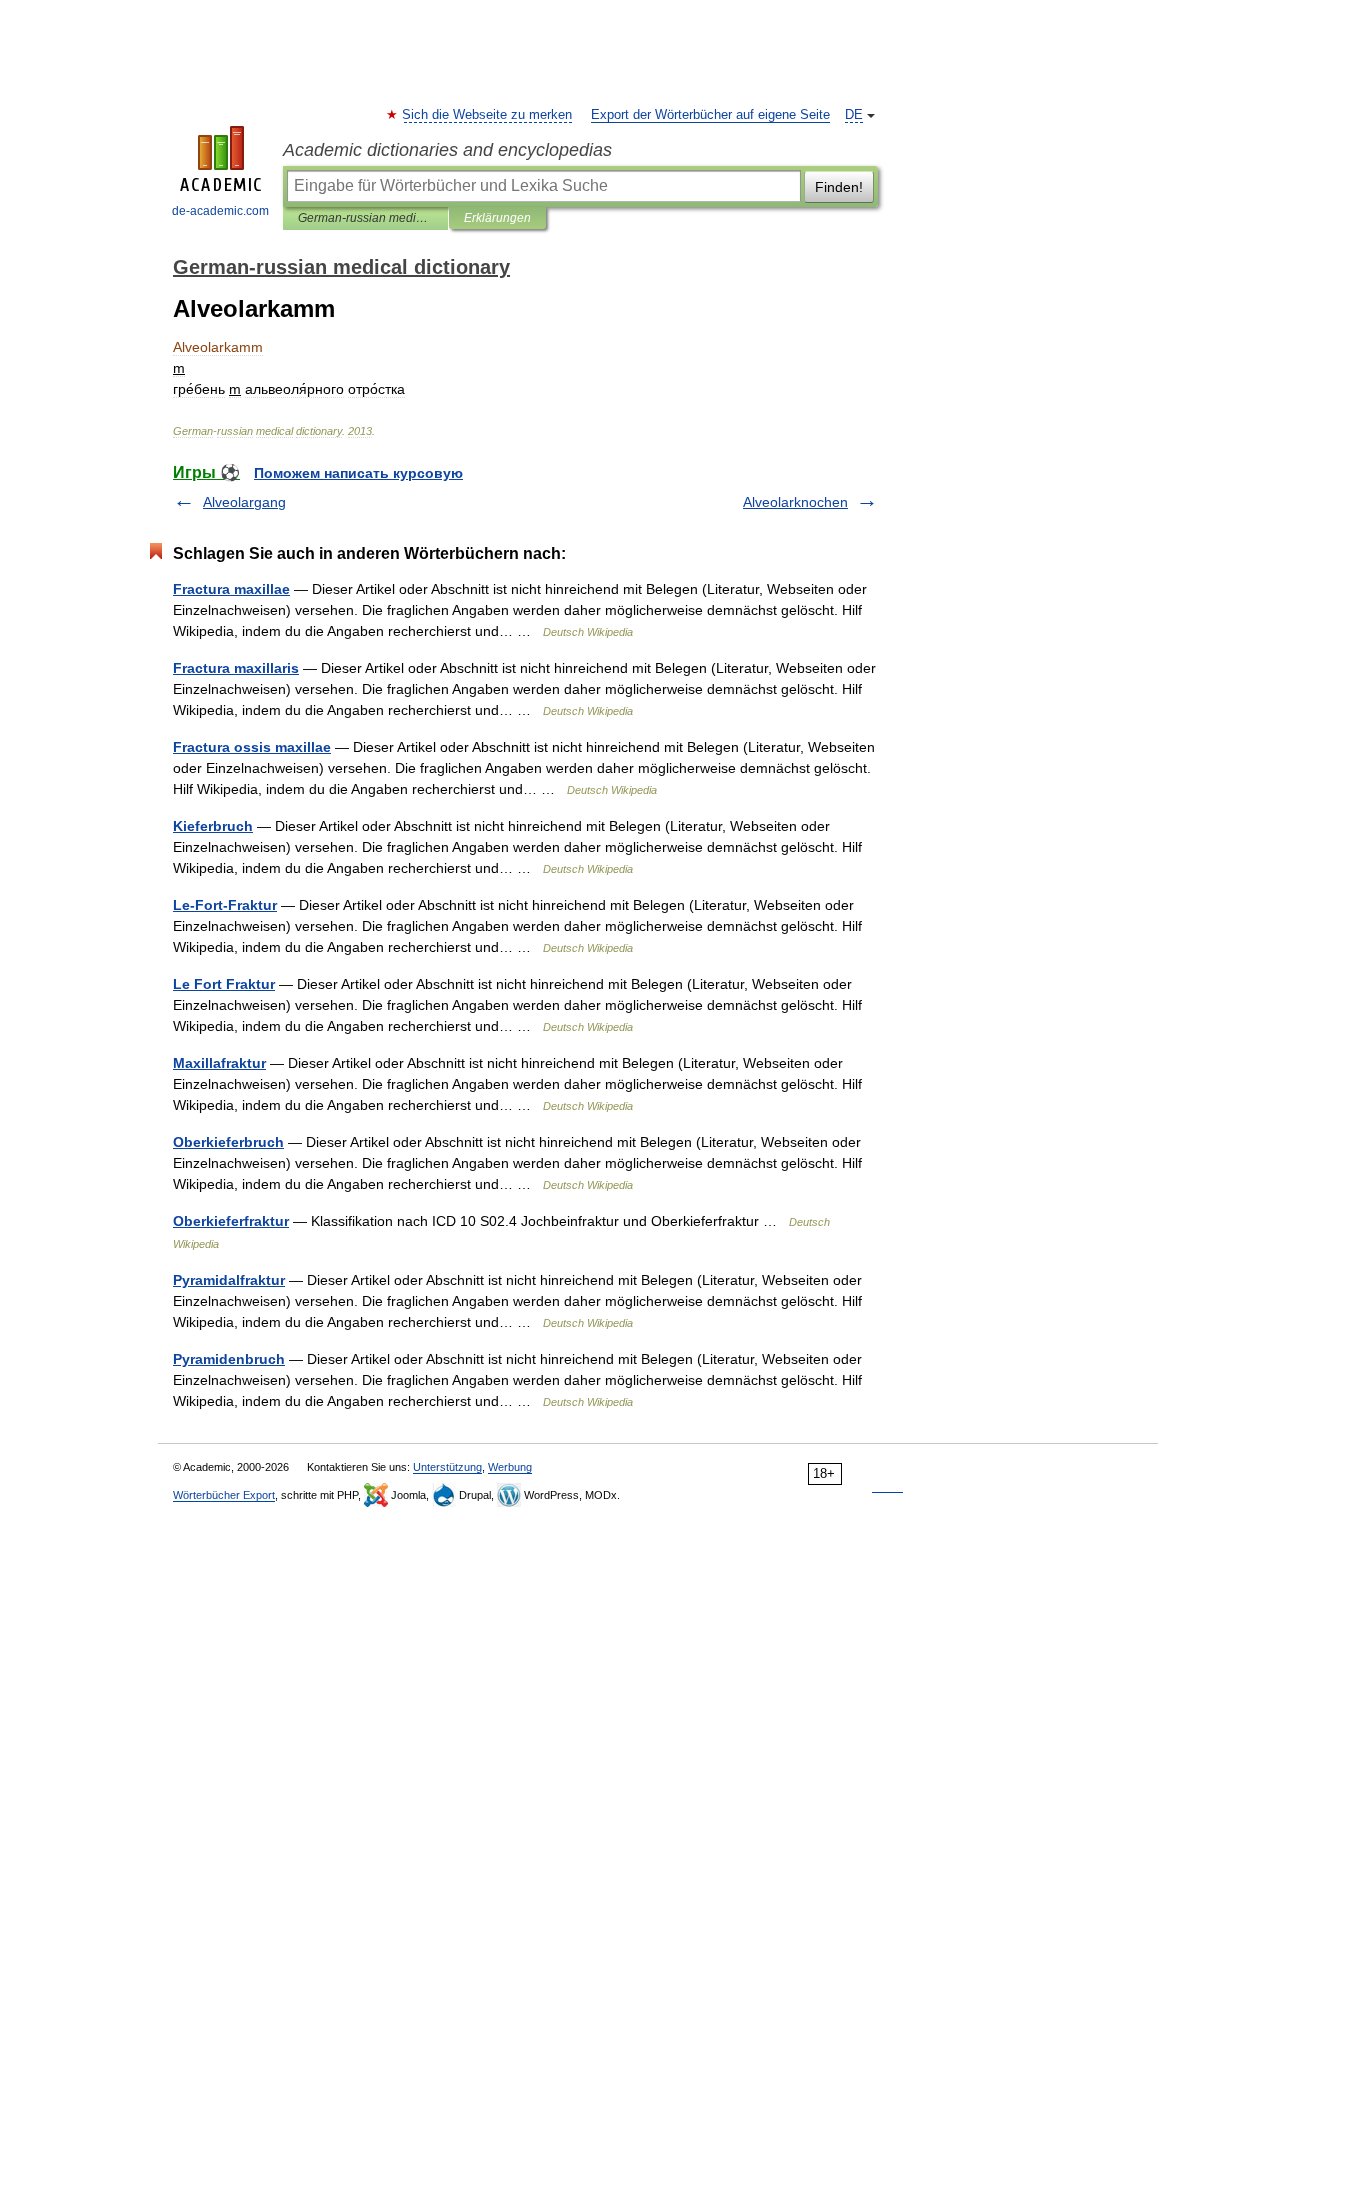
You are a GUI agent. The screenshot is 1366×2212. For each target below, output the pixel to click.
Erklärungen (497, 218)
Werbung (510, 1467)
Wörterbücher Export (224, 1495)
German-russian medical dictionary (365, 218)
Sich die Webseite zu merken (488, 115)
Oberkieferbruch (228, 1142)
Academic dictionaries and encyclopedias (447, 150)
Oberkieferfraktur (231, 1221)
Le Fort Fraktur (224, 984)
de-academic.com (220, 211)
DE (854, 115)
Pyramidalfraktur (229, 1280)
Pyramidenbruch (229, 1359)
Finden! (839, 187)
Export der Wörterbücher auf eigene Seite (710, 115)
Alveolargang (244, 502)
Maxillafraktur (219, 1063)
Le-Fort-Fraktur (225, 905)
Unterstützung (447, 1467)
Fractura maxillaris (236, 668)
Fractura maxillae (231, 589)
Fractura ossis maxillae (252, 747)
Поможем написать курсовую (358, 473)
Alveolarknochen (795, 502)
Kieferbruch (213, 826)
